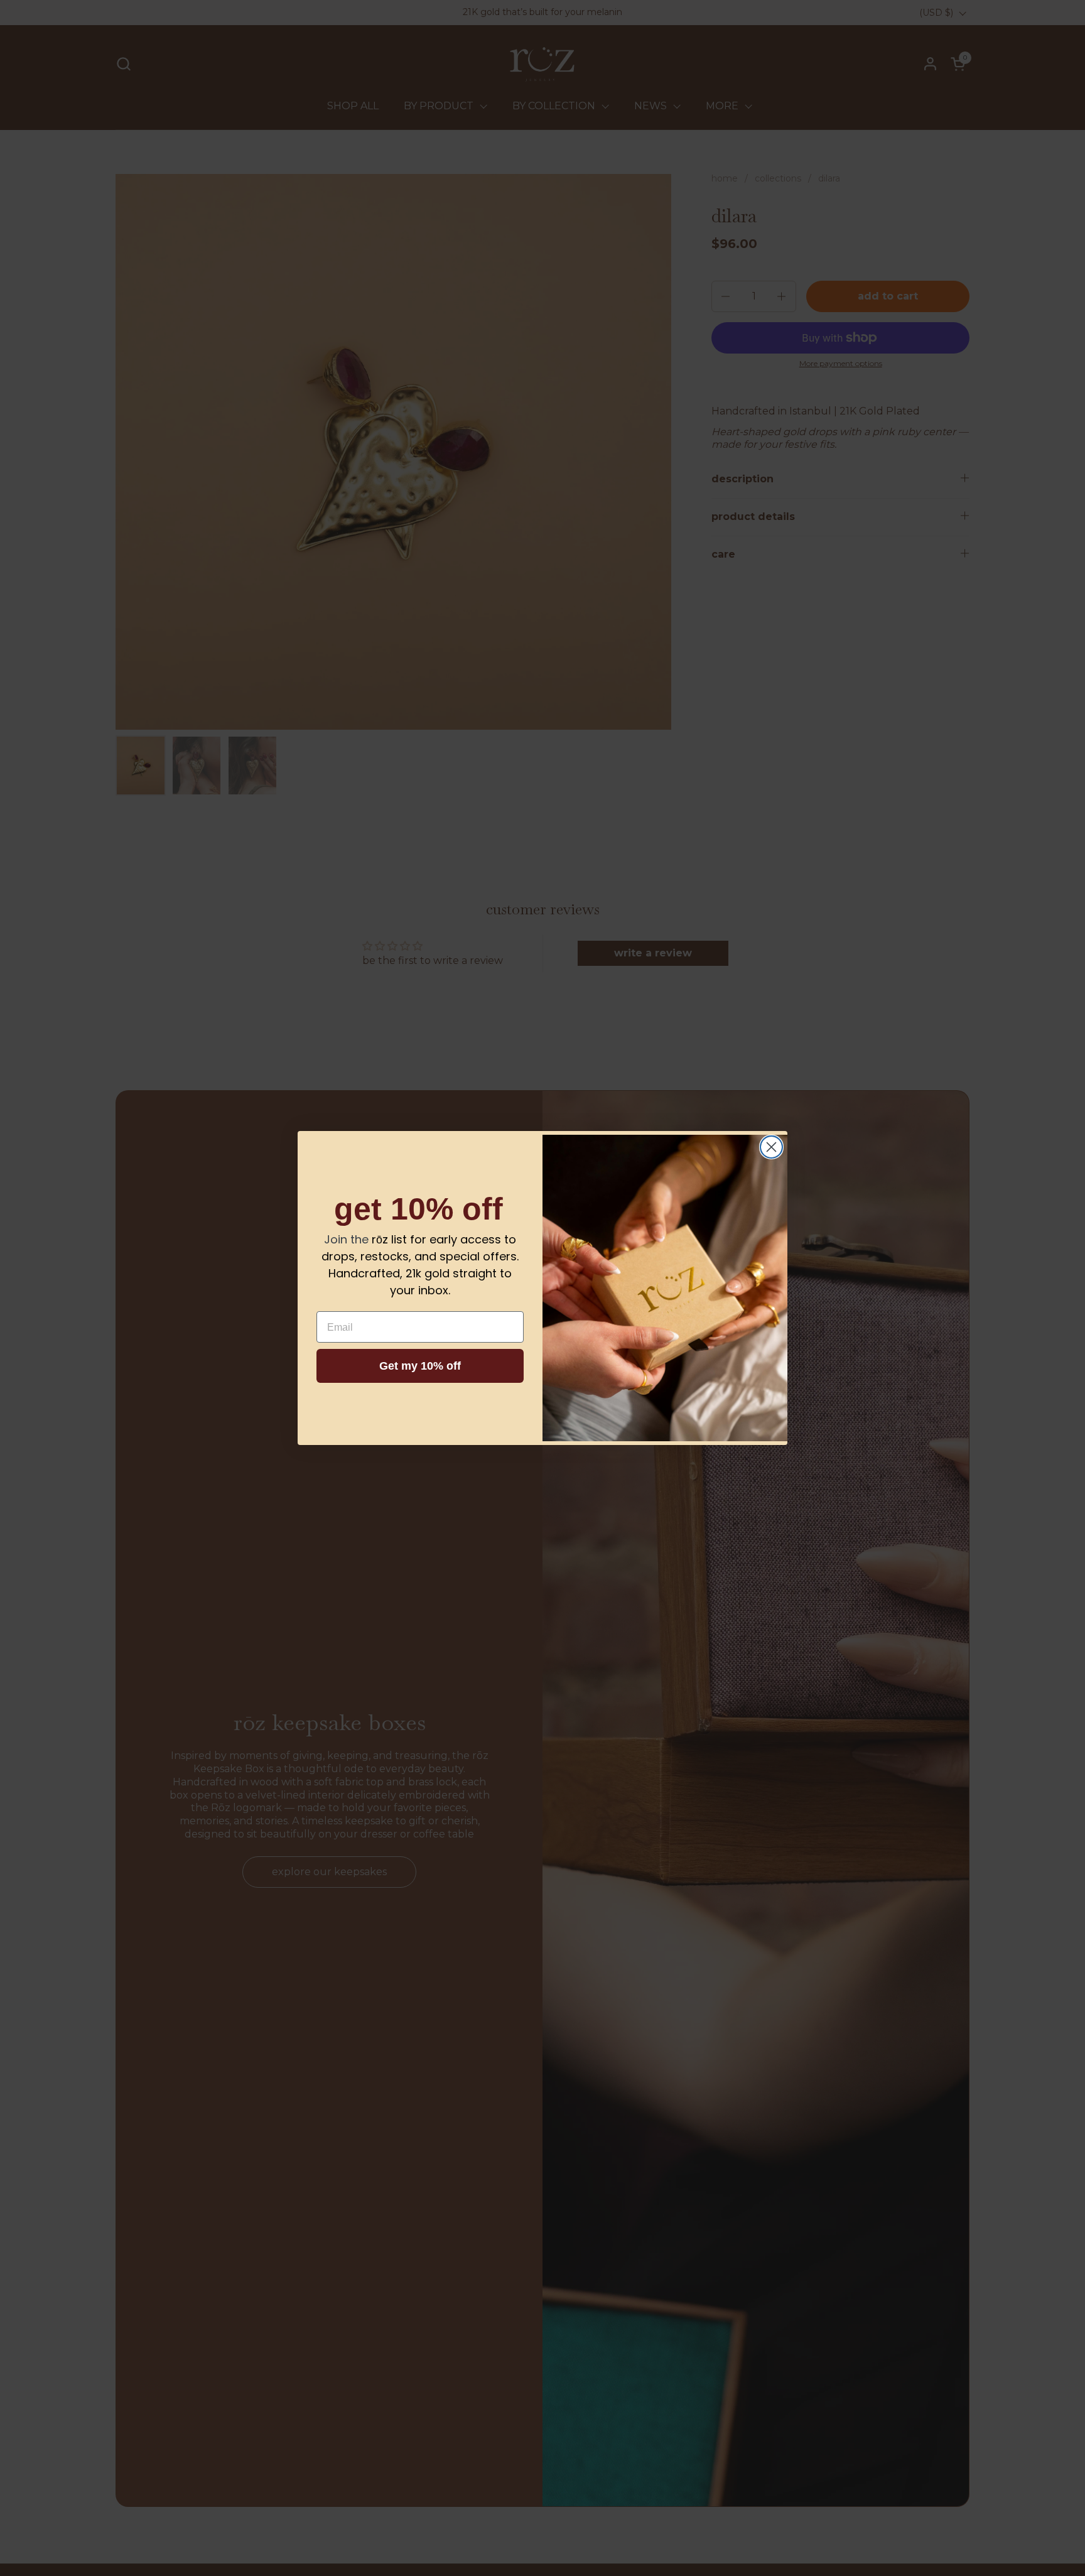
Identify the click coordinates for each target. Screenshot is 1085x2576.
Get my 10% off (420, 1366)
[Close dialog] (771, 1147)
